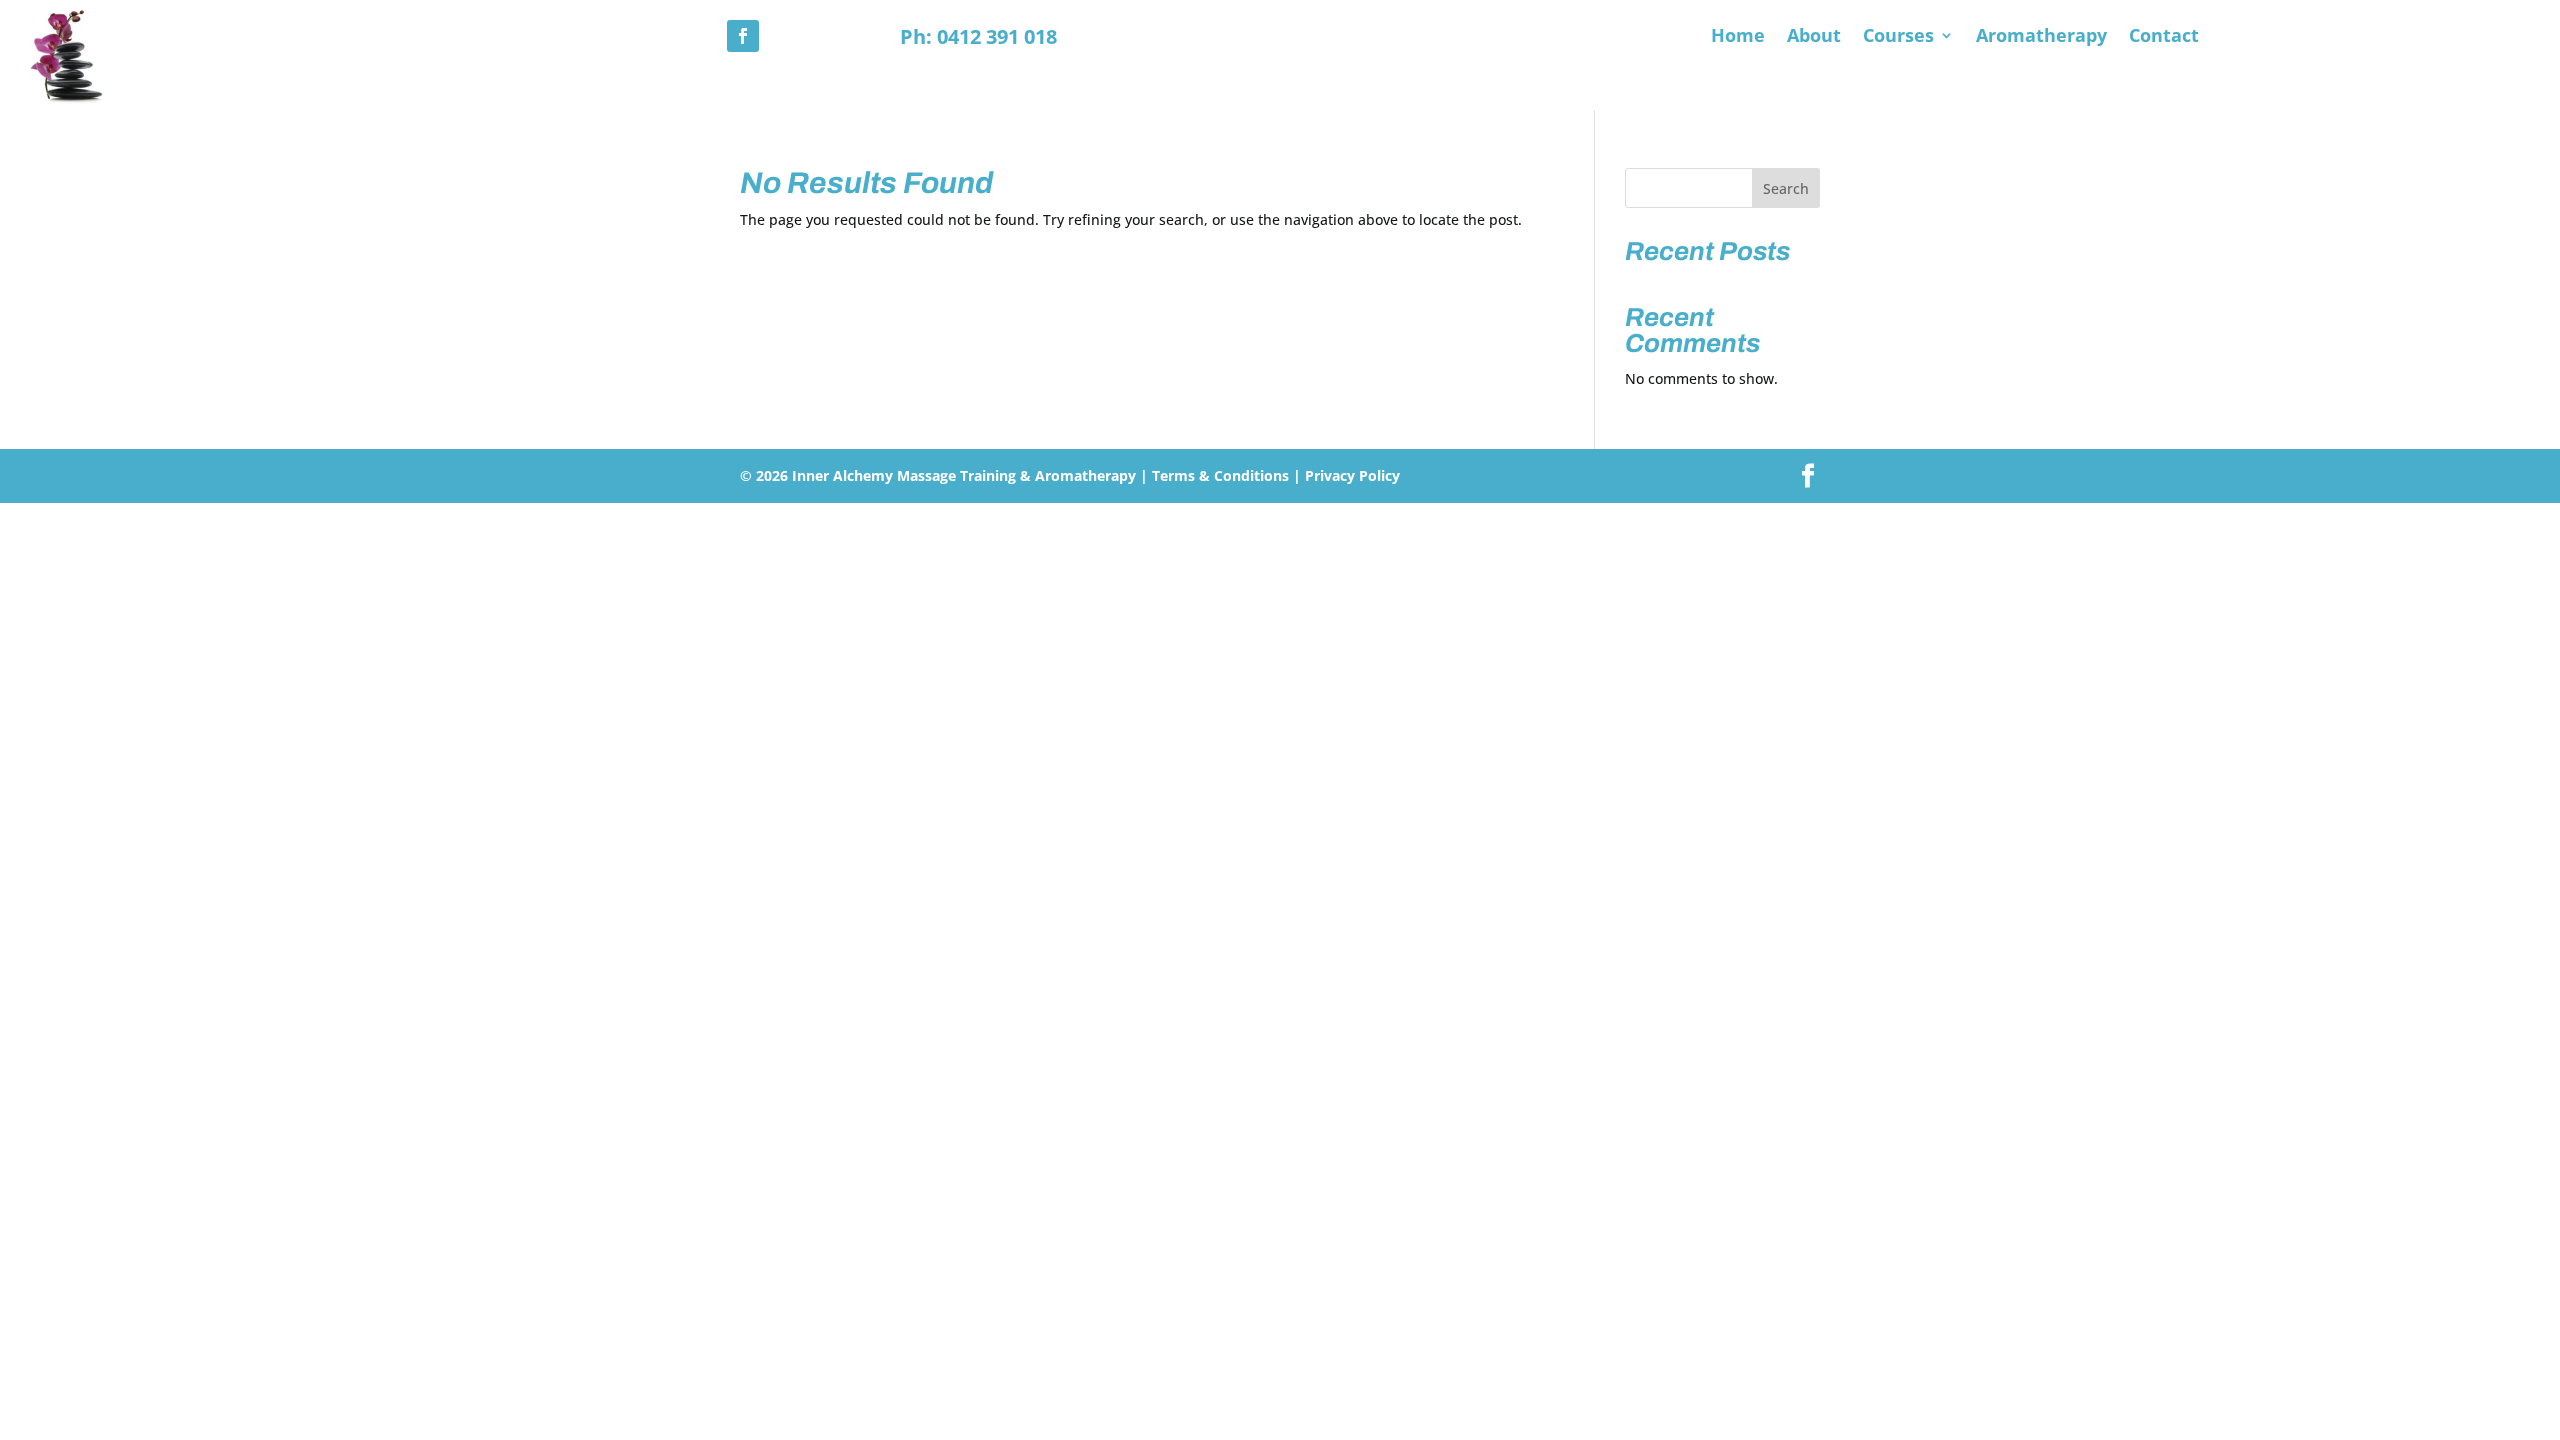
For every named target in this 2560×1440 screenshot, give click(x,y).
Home (1738, 37)
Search (1786, 188)
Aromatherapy (2041, 37)
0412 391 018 (997, 36)
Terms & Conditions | (1226, 475)
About (1814, 37)
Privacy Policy (1352, 475)
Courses (1898, 37)
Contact (2164, 37)
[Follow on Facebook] (743, 36)
